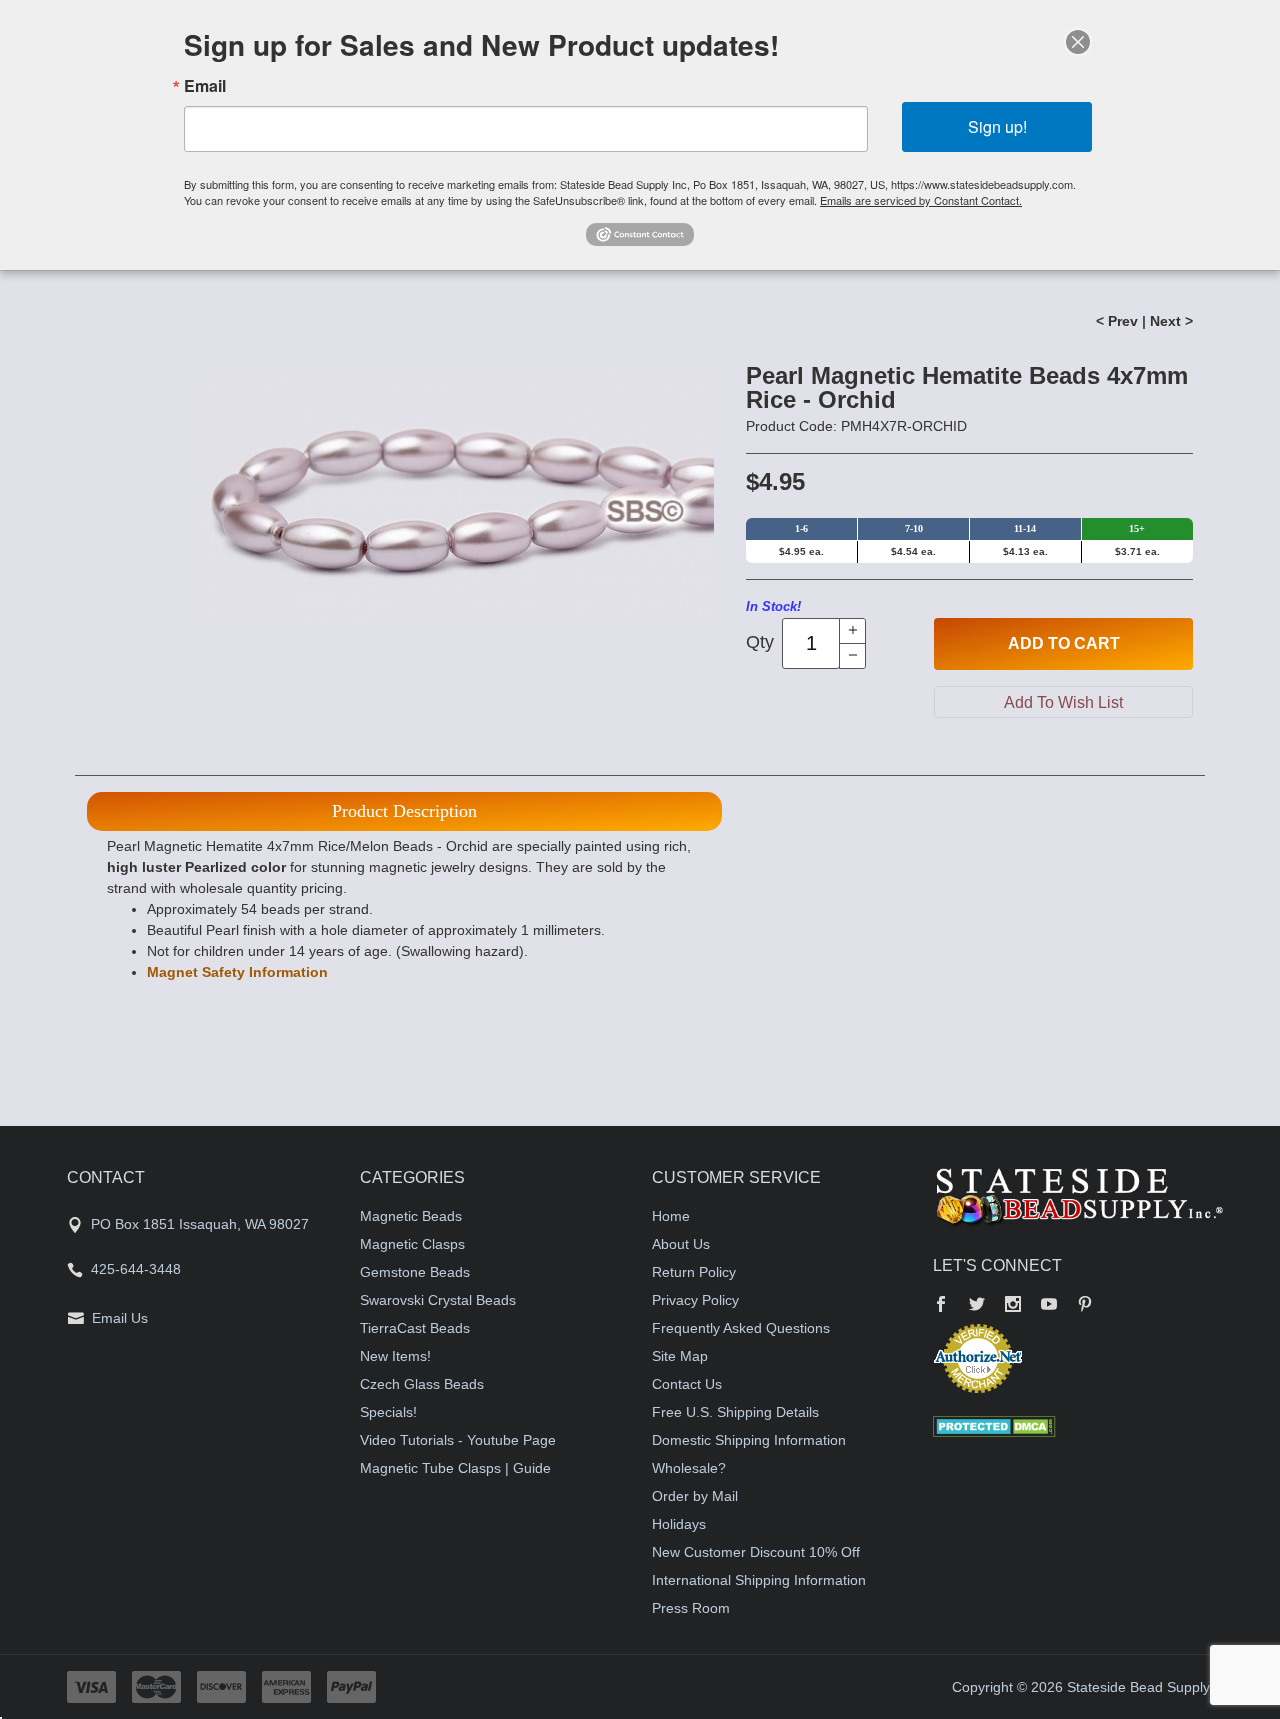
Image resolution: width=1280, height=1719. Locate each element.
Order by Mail (695, 1496)
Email (205, 86)
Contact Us (687, 1384)
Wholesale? (689, 1468)
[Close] (1078, 42)
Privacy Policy (695, 1300)
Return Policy (694, 1272)
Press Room (691, 1608)
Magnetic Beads (411, 1216)
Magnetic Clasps (412, 1244)
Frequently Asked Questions (741, 1328)
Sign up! (997, 126)
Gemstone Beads (415, 1272)
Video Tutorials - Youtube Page (458, 1440)
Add (1064, 643)
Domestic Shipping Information (749, 1440)
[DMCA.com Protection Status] (994, 1425)
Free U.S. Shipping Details (735, 1412)
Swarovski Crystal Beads (438, 1300)
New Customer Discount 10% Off (756, 1552)
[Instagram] (1013, 1306)
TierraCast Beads (415, 1328)
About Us (681, 1244)
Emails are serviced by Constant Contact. (921, 200)
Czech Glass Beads (422, 1384)
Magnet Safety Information (237, 972)
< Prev (1117, 321)
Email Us (120, 1318)
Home (671, 1216)
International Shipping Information (759, 1580)
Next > (1171, 321)
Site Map (680, 1356)
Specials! (388, 1412)
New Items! (395, 1356)
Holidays (679, 1524)
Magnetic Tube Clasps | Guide (455, 1468)
